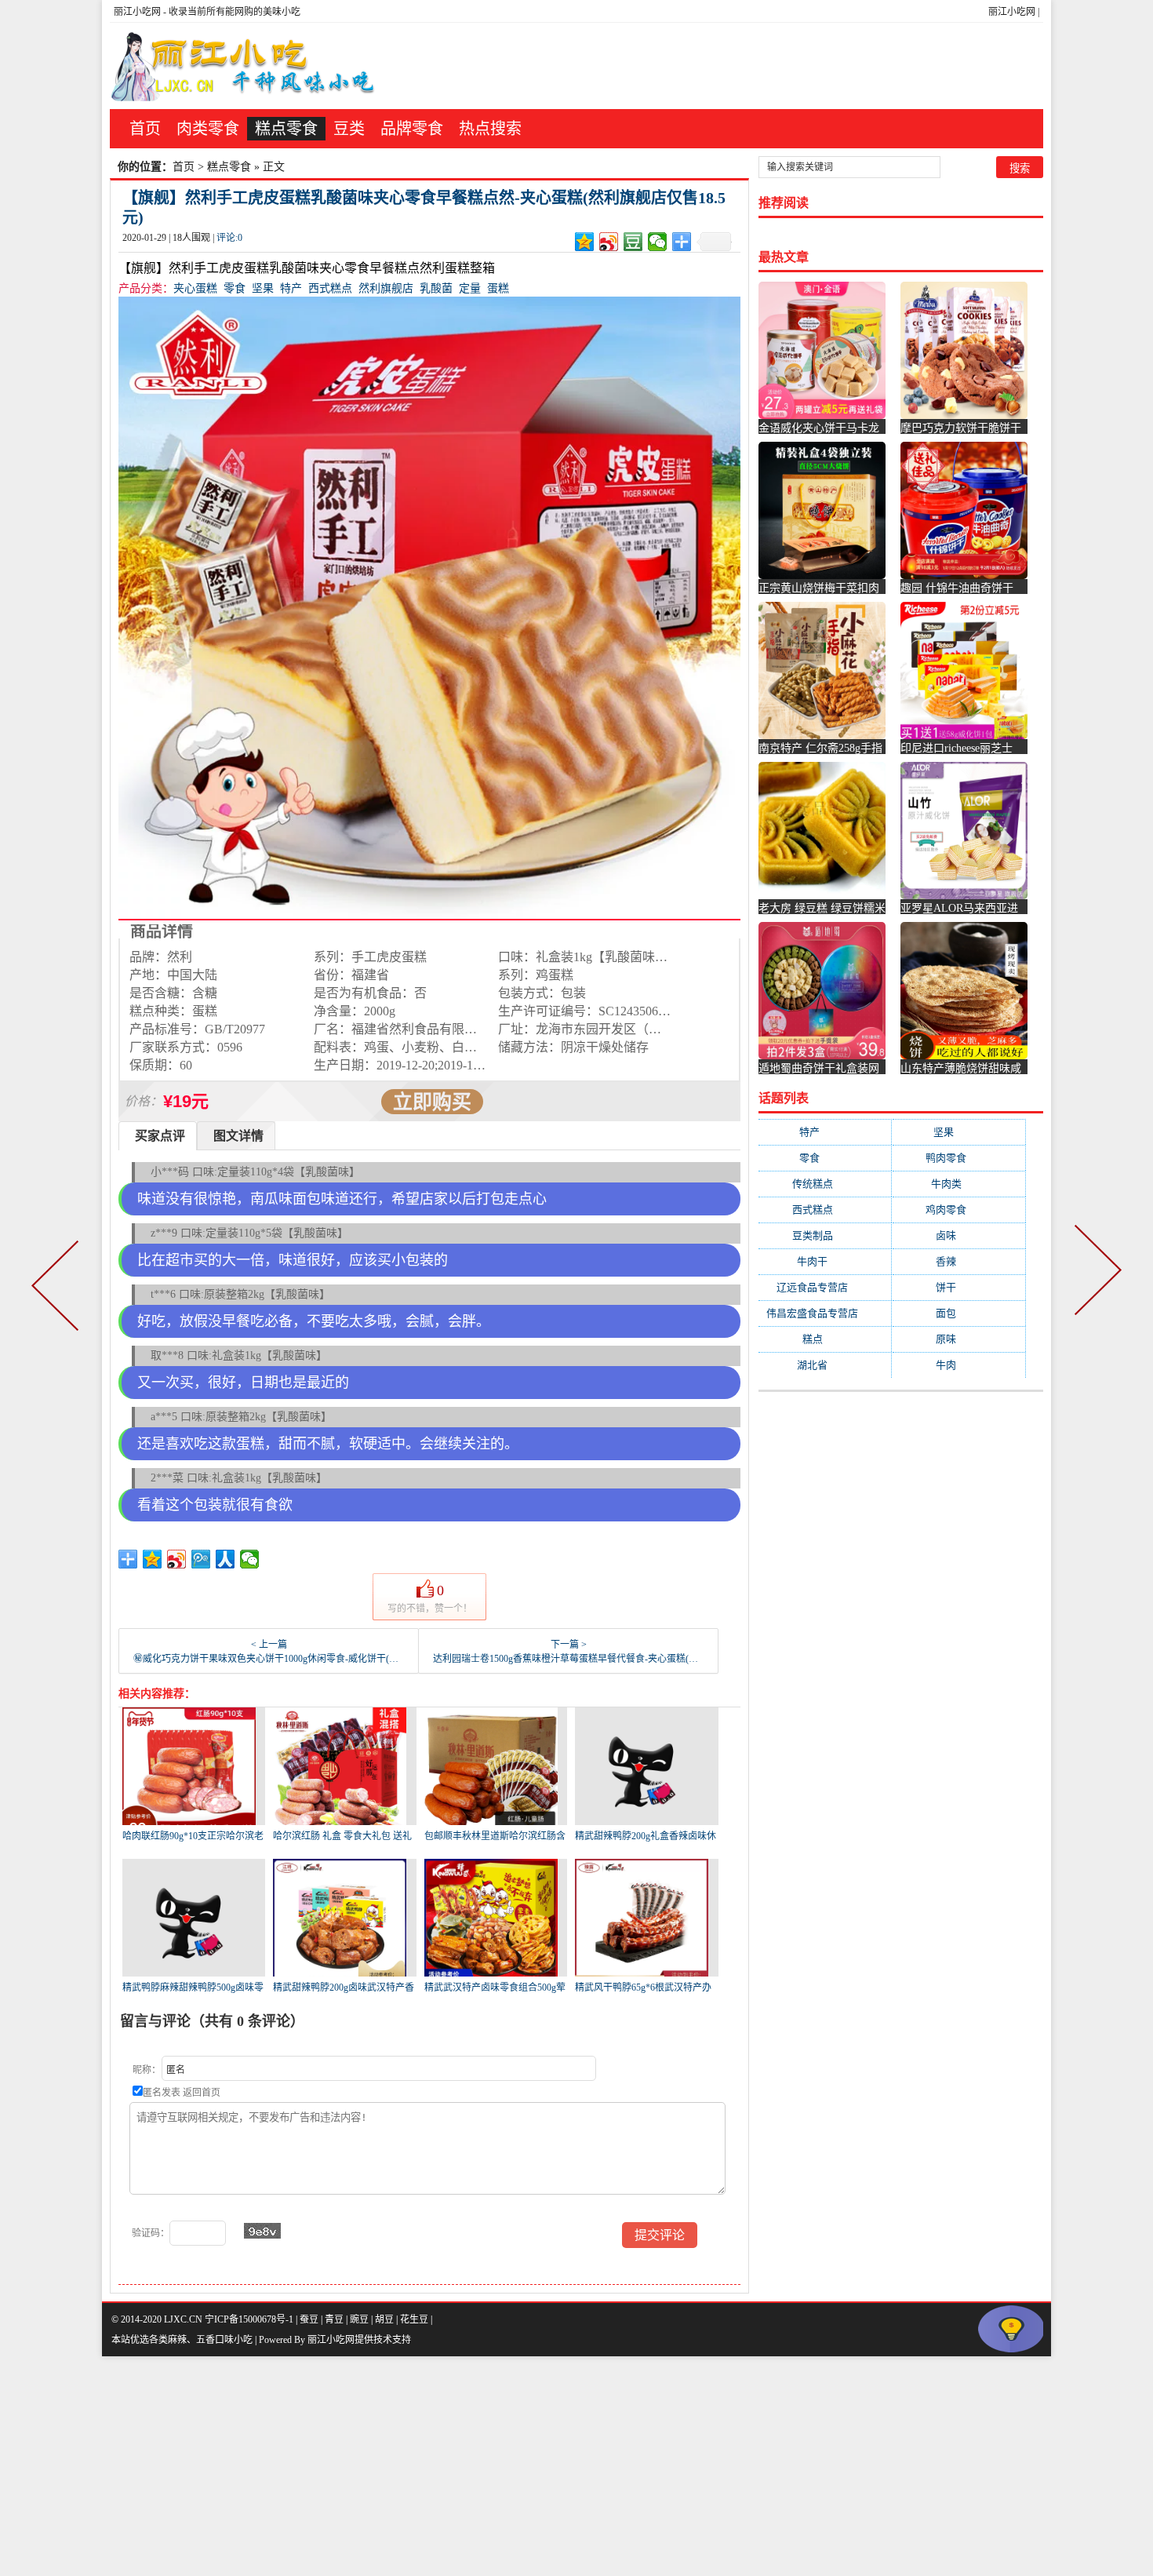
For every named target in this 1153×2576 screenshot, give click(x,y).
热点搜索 (490, 129)
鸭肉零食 (958, 1158)
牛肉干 (825, 1261)
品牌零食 (412, 129)
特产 (291, 288)
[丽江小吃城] (245, 66)
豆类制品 (825, 1235)
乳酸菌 (436, 288)
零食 (235, 288)
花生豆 (414, 2319)
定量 (470, 288)
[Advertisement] (471, 2466)
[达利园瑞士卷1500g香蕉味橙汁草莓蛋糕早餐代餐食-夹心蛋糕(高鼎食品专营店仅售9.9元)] (1095, 1288)
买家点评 (160, 1136)
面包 (958, 1313)
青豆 (334, 2319)
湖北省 (825, 1365)
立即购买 (432, 1102)
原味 (958, 1339)
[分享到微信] (658, 242)
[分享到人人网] (226, 1559)
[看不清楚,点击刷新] (262, 2231)
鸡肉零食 (958, 1210)
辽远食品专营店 (825, 1287)
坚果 (263, 288)
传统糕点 (825, 1184)
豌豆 (359, 2319)
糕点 (825, 1339)
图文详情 (238, 1136)
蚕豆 (309, 2319)
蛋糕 (498, 288)
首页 (145, 129)
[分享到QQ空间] (585, 242)
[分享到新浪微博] (609, 242)
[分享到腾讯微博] (201, 1559)
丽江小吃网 (1012, 12)
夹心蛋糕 (195, 288)
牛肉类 (959, 1184)
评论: (229, 238)
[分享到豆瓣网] (633, 242)
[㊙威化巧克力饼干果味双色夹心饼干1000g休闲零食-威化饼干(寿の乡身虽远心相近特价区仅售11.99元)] (58, 1288)
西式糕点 (330, 288)
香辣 (958, 1261)
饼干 (958, 1287)
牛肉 (958, 1365)
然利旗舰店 (386, 288)
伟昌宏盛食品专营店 (825, 1313)
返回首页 (202, 2093)
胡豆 (384, 2319)
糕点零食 (286, 129)
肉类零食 (208, 129)
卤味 (958, 1235)
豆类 (349, 129)
